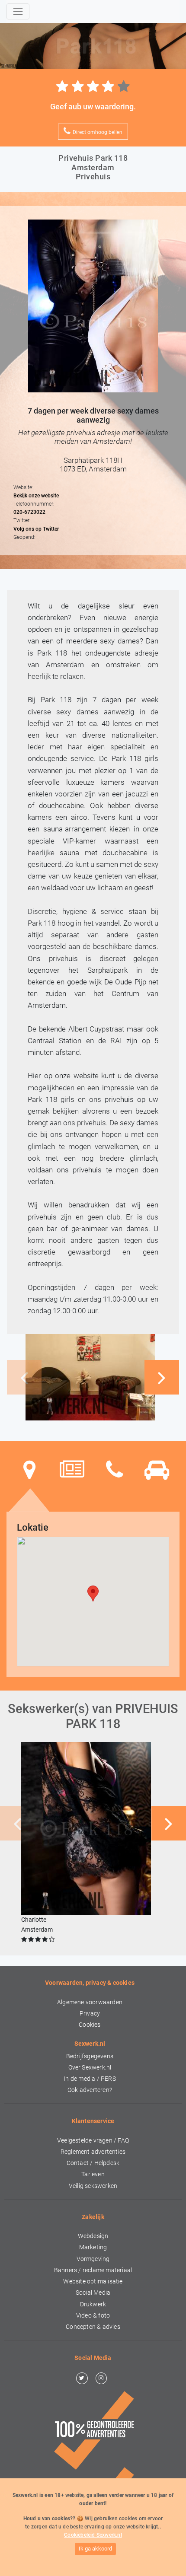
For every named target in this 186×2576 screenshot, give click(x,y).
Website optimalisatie (93, 2281)
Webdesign (93, 2236)
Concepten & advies (93, 2327)
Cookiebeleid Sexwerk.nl (93, 2535)
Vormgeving (93, 2259)
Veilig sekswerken (93, 2186)
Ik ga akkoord (95, 2549)
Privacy (90, 2014)
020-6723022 (29, 512)
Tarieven (93, 2174)
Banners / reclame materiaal (93, 2270)
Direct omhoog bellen (98, 132)
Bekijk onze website (36, 496)
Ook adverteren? (90, 2090)
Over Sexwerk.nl (90, 2068)
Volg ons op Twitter (36, 529)
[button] (162, 1377)
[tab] (29, 1470)
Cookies (90, 2025)
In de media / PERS (90, 2079)
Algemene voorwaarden (90, 2002)
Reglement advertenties (93, 2152)
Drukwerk (93, 2304)
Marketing (93, 2247)
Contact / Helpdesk (93, 2163)
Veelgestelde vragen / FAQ (93, 2141)
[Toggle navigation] (18, 11)
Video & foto (93, 2316)
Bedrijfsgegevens (90, 2056)
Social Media (93, 2293)
